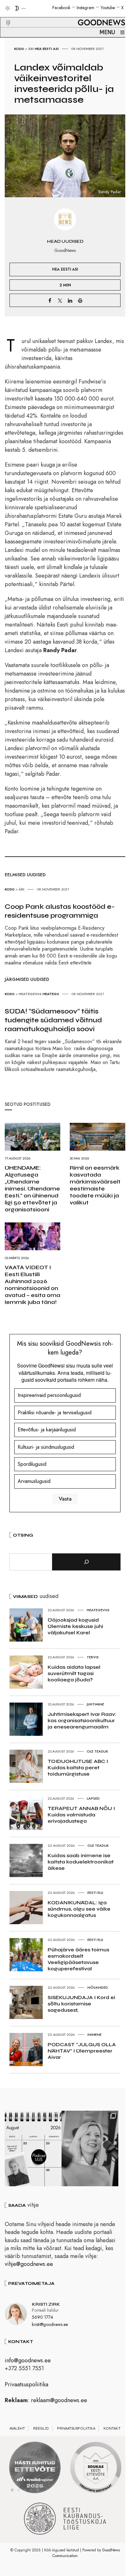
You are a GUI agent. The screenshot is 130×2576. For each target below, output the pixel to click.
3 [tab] (25, 2490)
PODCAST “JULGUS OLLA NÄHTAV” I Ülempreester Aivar (82, 2051)
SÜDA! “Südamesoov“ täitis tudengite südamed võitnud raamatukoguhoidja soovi (53, 1020)
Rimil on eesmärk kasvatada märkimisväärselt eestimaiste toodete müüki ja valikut (95, 1185)
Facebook (61, 8)
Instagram (86, 8)
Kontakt (112, 2428)
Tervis (93, 1657)
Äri (31, 49)
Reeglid (41, 2428)
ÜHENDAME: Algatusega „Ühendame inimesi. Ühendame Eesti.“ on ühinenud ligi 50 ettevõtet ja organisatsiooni (32, 1189)
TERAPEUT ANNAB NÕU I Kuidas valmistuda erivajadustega (81, 1815)
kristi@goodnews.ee (50, 2324)
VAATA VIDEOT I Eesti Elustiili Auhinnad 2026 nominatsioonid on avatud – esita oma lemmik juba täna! (32, 1285)
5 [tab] (38, 2490)
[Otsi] (86, 1562)
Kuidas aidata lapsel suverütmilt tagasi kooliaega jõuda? (74, 1673)
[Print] (80, 300)
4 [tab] (31, 2490)
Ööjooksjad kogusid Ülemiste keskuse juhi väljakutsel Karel (75, 1626)
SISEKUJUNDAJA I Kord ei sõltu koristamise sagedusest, (81, 2004)
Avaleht (17, 2428)
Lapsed (93, 1798)
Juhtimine (95, 1704)
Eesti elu (95, 1893)
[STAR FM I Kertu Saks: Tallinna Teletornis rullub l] (90, 2149)
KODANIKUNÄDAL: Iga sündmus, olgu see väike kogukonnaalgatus (79, 1909)
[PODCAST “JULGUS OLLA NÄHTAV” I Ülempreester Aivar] (33, 2149)
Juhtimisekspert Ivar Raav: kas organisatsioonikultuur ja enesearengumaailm (82, 1720)
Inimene (95, 2034)
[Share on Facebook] (50, 300)
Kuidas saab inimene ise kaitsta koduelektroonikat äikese (81, 1862)
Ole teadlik (98, 1751)
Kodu (19, 49)
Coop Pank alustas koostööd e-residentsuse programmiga (60, 911)
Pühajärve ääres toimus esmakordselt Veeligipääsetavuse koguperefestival (78, 1959)
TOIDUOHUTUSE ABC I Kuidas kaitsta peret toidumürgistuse (78, 1768)
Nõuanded (98, 1987)
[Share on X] (60, 300)
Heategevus (30, 994)
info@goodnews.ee (28, 2360)
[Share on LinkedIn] (70, 300)
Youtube (108, 8)
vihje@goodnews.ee (29, 2264)
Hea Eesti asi (47, 49)
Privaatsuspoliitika (27, 2384)
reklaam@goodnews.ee (59, 2400)
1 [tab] (12, 2490)
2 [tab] (19, 2490)
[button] (4, 15)
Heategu (51, 994)
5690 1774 (42, 2317)
